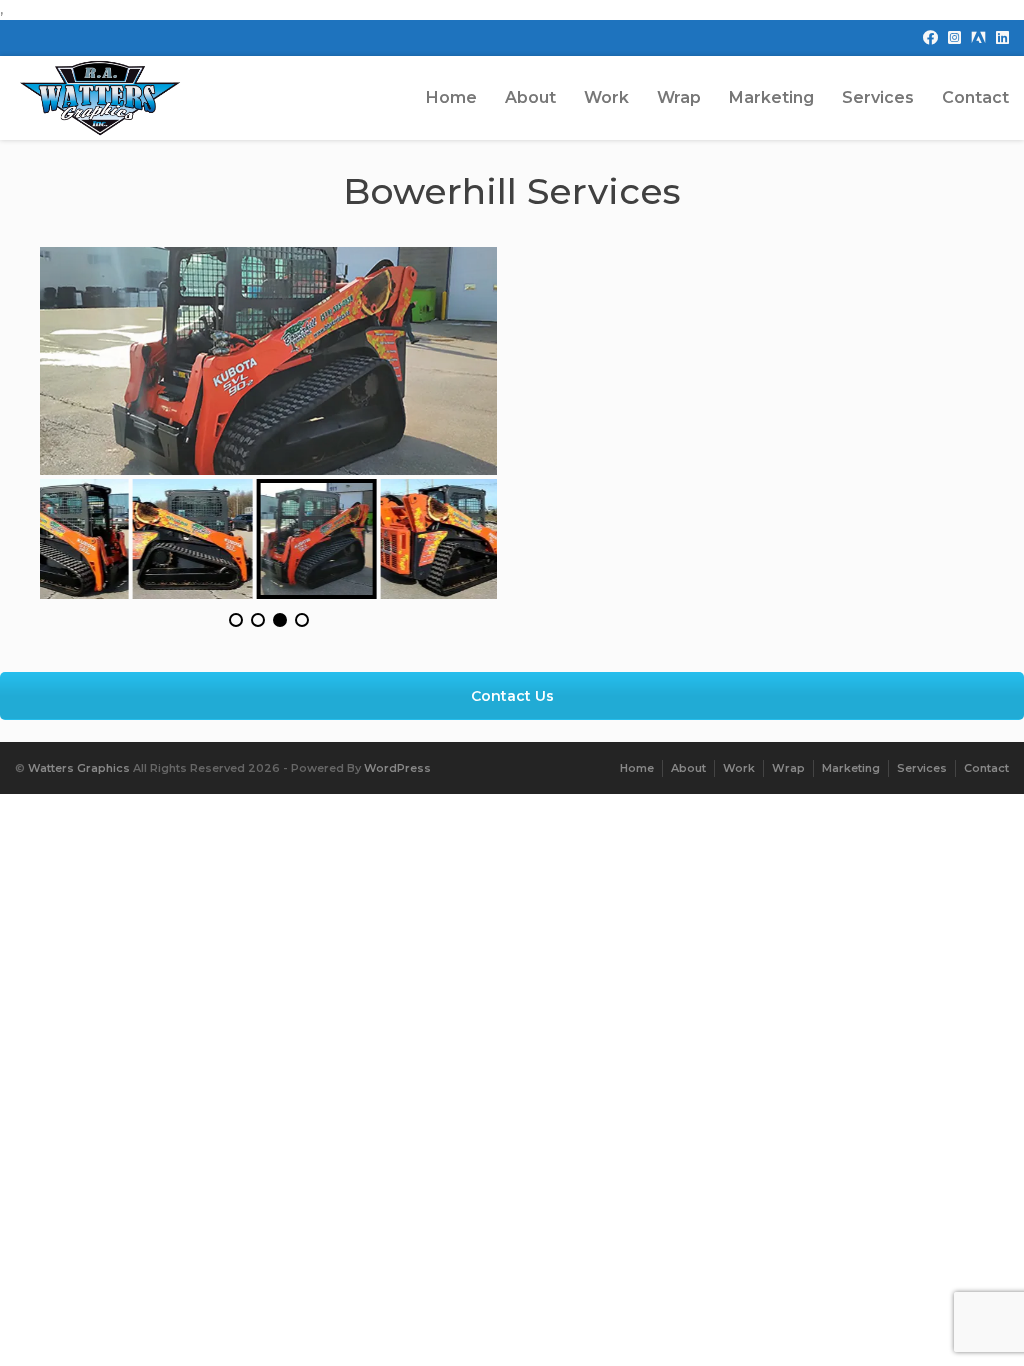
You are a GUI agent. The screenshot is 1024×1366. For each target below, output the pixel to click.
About (530, 97)
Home (451, 97)
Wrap (679, 97)
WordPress (397, 768)
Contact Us (512, 696)
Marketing (771, 97)
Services (878, 97)
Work (606, 97)
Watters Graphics (79, 768)
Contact (975, 97)
